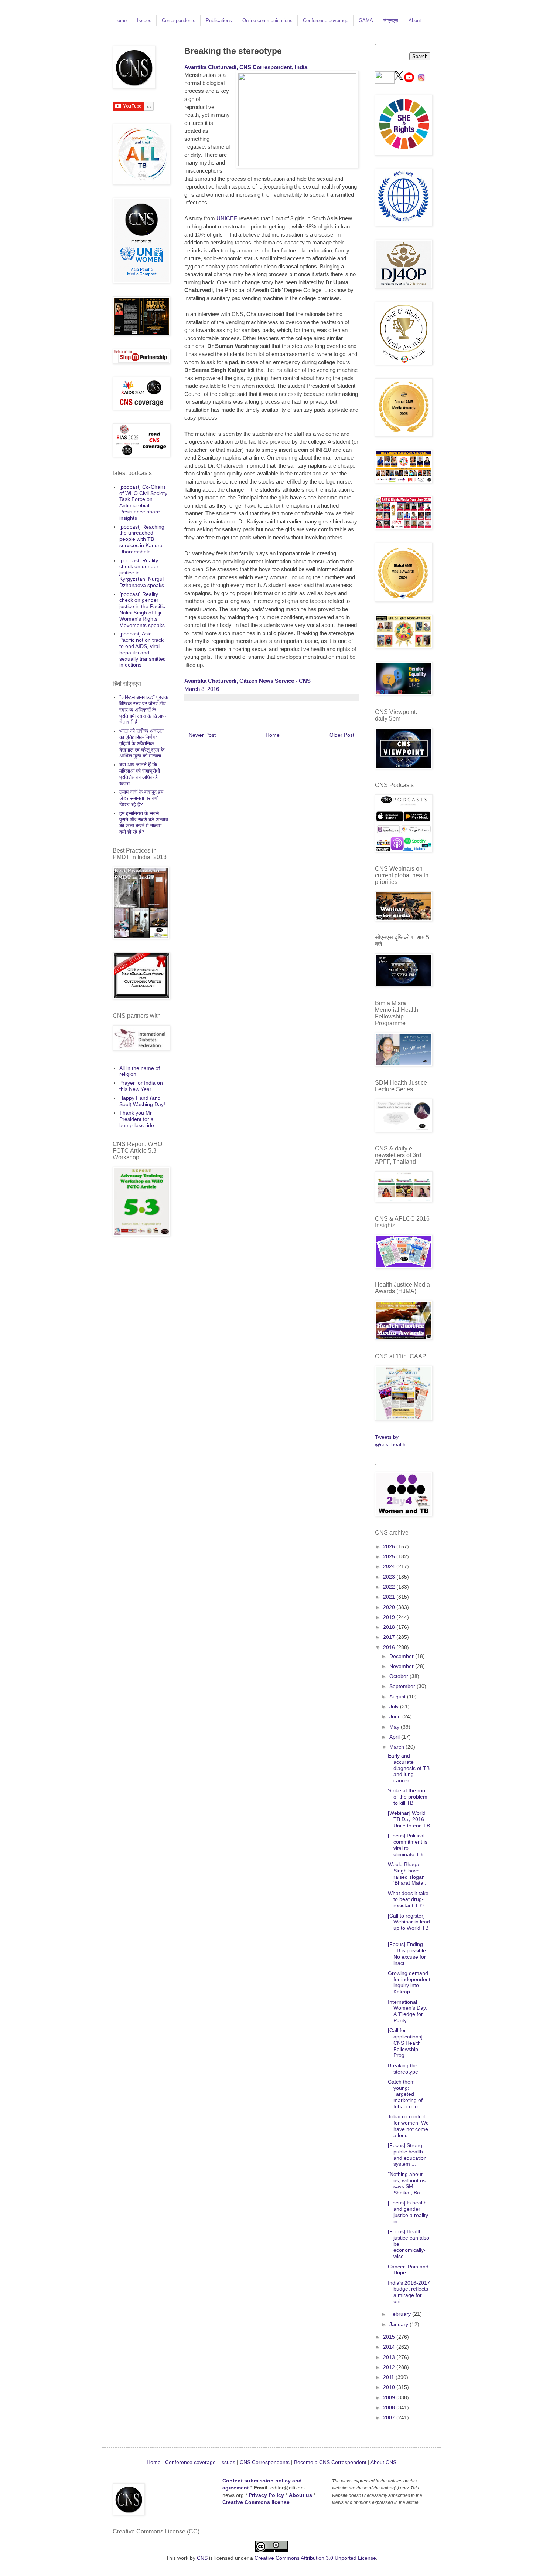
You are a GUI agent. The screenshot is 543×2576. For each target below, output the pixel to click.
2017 (390, 1637)
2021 (390, 1597)
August (398, 1697)
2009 (390, 2397)
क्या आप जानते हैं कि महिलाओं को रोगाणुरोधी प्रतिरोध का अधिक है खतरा (140, 774)
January (399, 2324)
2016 (390, 1647)
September (403, 1686)
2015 (390, 2337)
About (415, 21)
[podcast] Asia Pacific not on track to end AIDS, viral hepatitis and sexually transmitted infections (143, 649)
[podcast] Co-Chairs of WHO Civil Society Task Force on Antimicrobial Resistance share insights (143, 502)
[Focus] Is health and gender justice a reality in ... (408, 2212)
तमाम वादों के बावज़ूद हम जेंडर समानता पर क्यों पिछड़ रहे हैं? (141, 798)
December (402, 1656)
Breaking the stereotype (403, 2069)
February (401, 2314)
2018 (390, 1627)
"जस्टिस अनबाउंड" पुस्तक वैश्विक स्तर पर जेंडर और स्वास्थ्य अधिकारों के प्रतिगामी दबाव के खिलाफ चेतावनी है (144, 710)
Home (120, 21)
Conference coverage (326, 21)
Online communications (267, 21)
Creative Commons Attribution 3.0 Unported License (315, 2558)
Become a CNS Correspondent (329, 2462)
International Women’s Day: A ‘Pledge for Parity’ (408, 2011)
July (395, 1706)
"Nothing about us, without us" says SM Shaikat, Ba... (408, 2183)
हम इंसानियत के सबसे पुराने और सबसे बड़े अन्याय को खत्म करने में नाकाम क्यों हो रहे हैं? (144, 823)
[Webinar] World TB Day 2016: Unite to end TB (409, 1819)
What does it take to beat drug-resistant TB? (408, 1899)
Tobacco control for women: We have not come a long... (408, 2126)
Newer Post (202, 735)
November (402, 1666)
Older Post (342, 735)
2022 (390, 1587)
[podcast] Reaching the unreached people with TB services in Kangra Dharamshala (142, 539)
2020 (390, 1607)
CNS (202, 2558)
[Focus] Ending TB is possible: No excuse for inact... (408, 1953)
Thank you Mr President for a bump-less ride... (139, 1119)
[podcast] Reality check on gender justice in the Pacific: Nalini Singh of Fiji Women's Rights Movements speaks (143, 610)
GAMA (366, 21)
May (395, 1727)
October (399, 1676)
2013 (390, 2357)
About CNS (383, 2462)
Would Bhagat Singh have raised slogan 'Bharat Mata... (408, 1874)
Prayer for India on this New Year (141, 1086)
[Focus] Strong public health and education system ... (407, 2155)
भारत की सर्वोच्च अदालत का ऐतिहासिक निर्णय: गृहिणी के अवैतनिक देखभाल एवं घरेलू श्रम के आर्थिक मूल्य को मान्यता (142, 743)
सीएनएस (391, 21)
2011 (389, 2377)
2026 (390, 1546)
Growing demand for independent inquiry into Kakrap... (409, 1982)
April (395, 1737)
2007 (390, 2417)
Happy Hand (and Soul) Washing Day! (142, 1101)
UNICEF (227, 218)
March (397, 1747)
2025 (390, 1556)
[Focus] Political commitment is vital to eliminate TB (408, 1845)
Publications (219, 21)
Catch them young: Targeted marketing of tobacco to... (405, 2094)
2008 (390, 2407)
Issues (144, 21)
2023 (390, 1577)
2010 (390, 2387)
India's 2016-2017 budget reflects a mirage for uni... (409, 2292)
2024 (390, 1566)
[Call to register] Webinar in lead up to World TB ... (409, 1925)
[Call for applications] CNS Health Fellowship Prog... (405, 2043)
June (396, 1716)
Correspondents (179, 21)
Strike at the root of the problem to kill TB (408, 1797)
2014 (390, 2347)
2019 (390, 1617)
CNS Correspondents (265, 2462)
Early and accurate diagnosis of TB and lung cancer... (409, 1768)
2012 (390, 2367)
